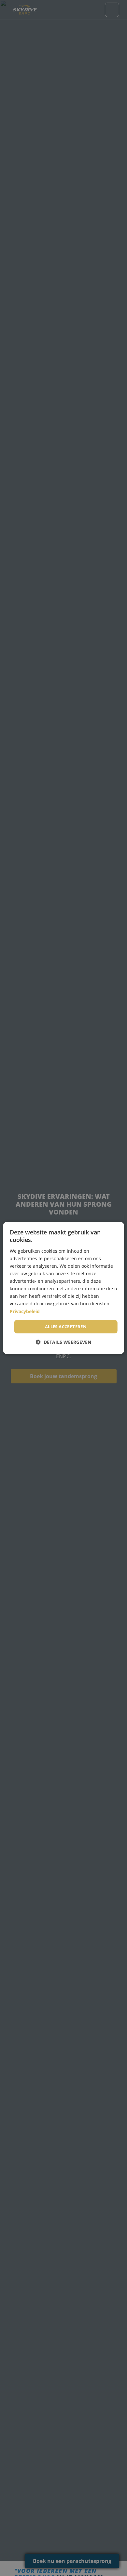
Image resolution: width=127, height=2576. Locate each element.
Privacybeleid (25, 1311)
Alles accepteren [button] (66, 1327)
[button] (63, 1342)
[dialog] (64, 1288)
